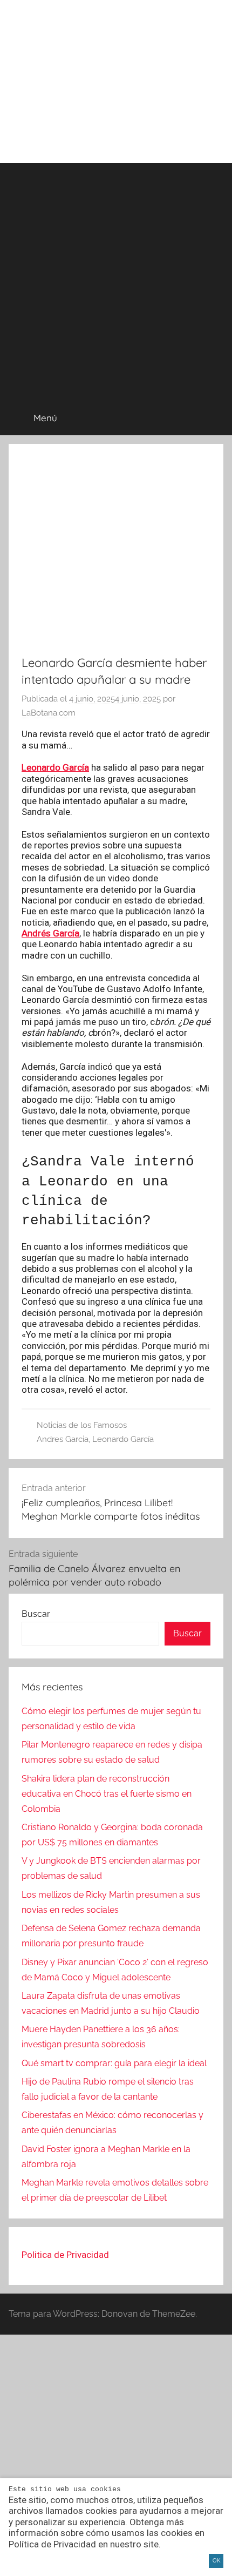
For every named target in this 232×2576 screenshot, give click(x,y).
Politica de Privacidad (65, 2255)
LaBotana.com (49, 713)
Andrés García (50, 933)
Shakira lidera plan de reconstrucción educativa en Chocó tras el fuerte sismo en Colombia (107, 1794)
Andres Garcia (63, 1439)
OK (216, 2560)
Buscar (36, 1614)
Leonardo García (55, 767)
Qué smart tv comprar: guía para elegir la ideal (114, 2063)
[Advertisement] (116, 279)
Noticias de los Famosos (82, 1425)
